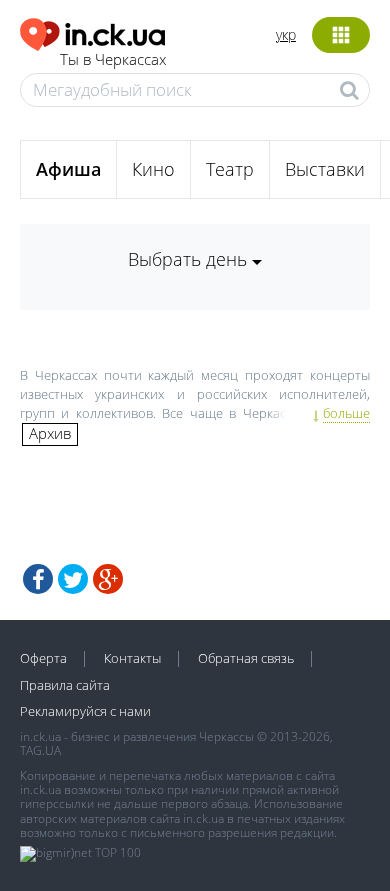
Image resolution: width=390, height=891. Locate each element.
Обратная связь (246, 658)
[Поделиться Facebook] (38, 579)
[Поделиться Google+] (108, 579)
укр (286, 34)
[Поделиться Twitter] (73, 579)
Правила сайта (65, 685)
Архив (50, 433)
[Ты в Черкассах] (93, 31)
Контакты (132, 658)
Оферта (43, 658)
